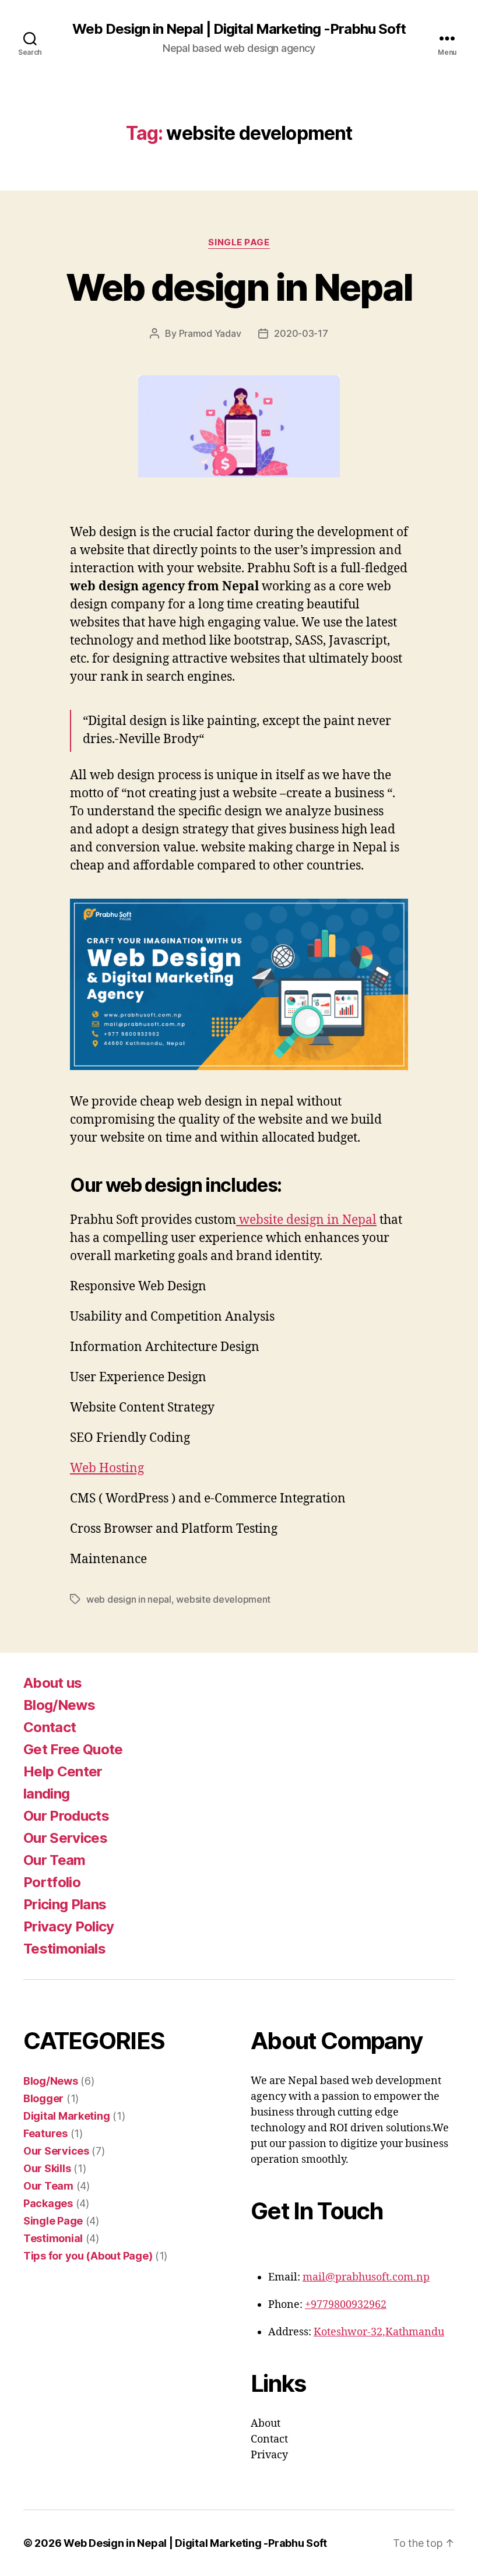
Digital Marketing (66, 2116)
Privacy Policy (69, 1926)
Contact (50, 1727)
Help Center (63, 1771)
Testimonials (64, 1949)
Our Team (55, 1860)
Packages (48, 2203)
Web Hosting (107, 1468)
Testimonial (53, 2238)
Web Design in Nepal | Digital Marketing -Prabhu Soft (239, 29)
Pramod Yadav (210, 333)
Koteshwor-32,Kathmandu (379, 2332)
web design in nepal (129, 1599)
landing (46, 1794)
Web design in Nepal (239, 287)
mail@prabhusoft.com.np (366, 2277)
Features (45, 2133)
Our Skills (47, 2168)
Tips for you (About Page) (88, 2256)
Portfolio (52, 1882)
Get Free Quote (73, 1749)
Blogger (43, 2098)
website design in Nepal (306, 1220)
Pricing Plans (65, 1904)
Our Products (66, 1816)
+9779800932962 (346, 2305)
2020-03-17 (301, 333)
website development (223, 1599)
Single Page (239, 242)
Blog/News (59, 1705)
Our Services (65, 1838)
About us (53, 1683)
